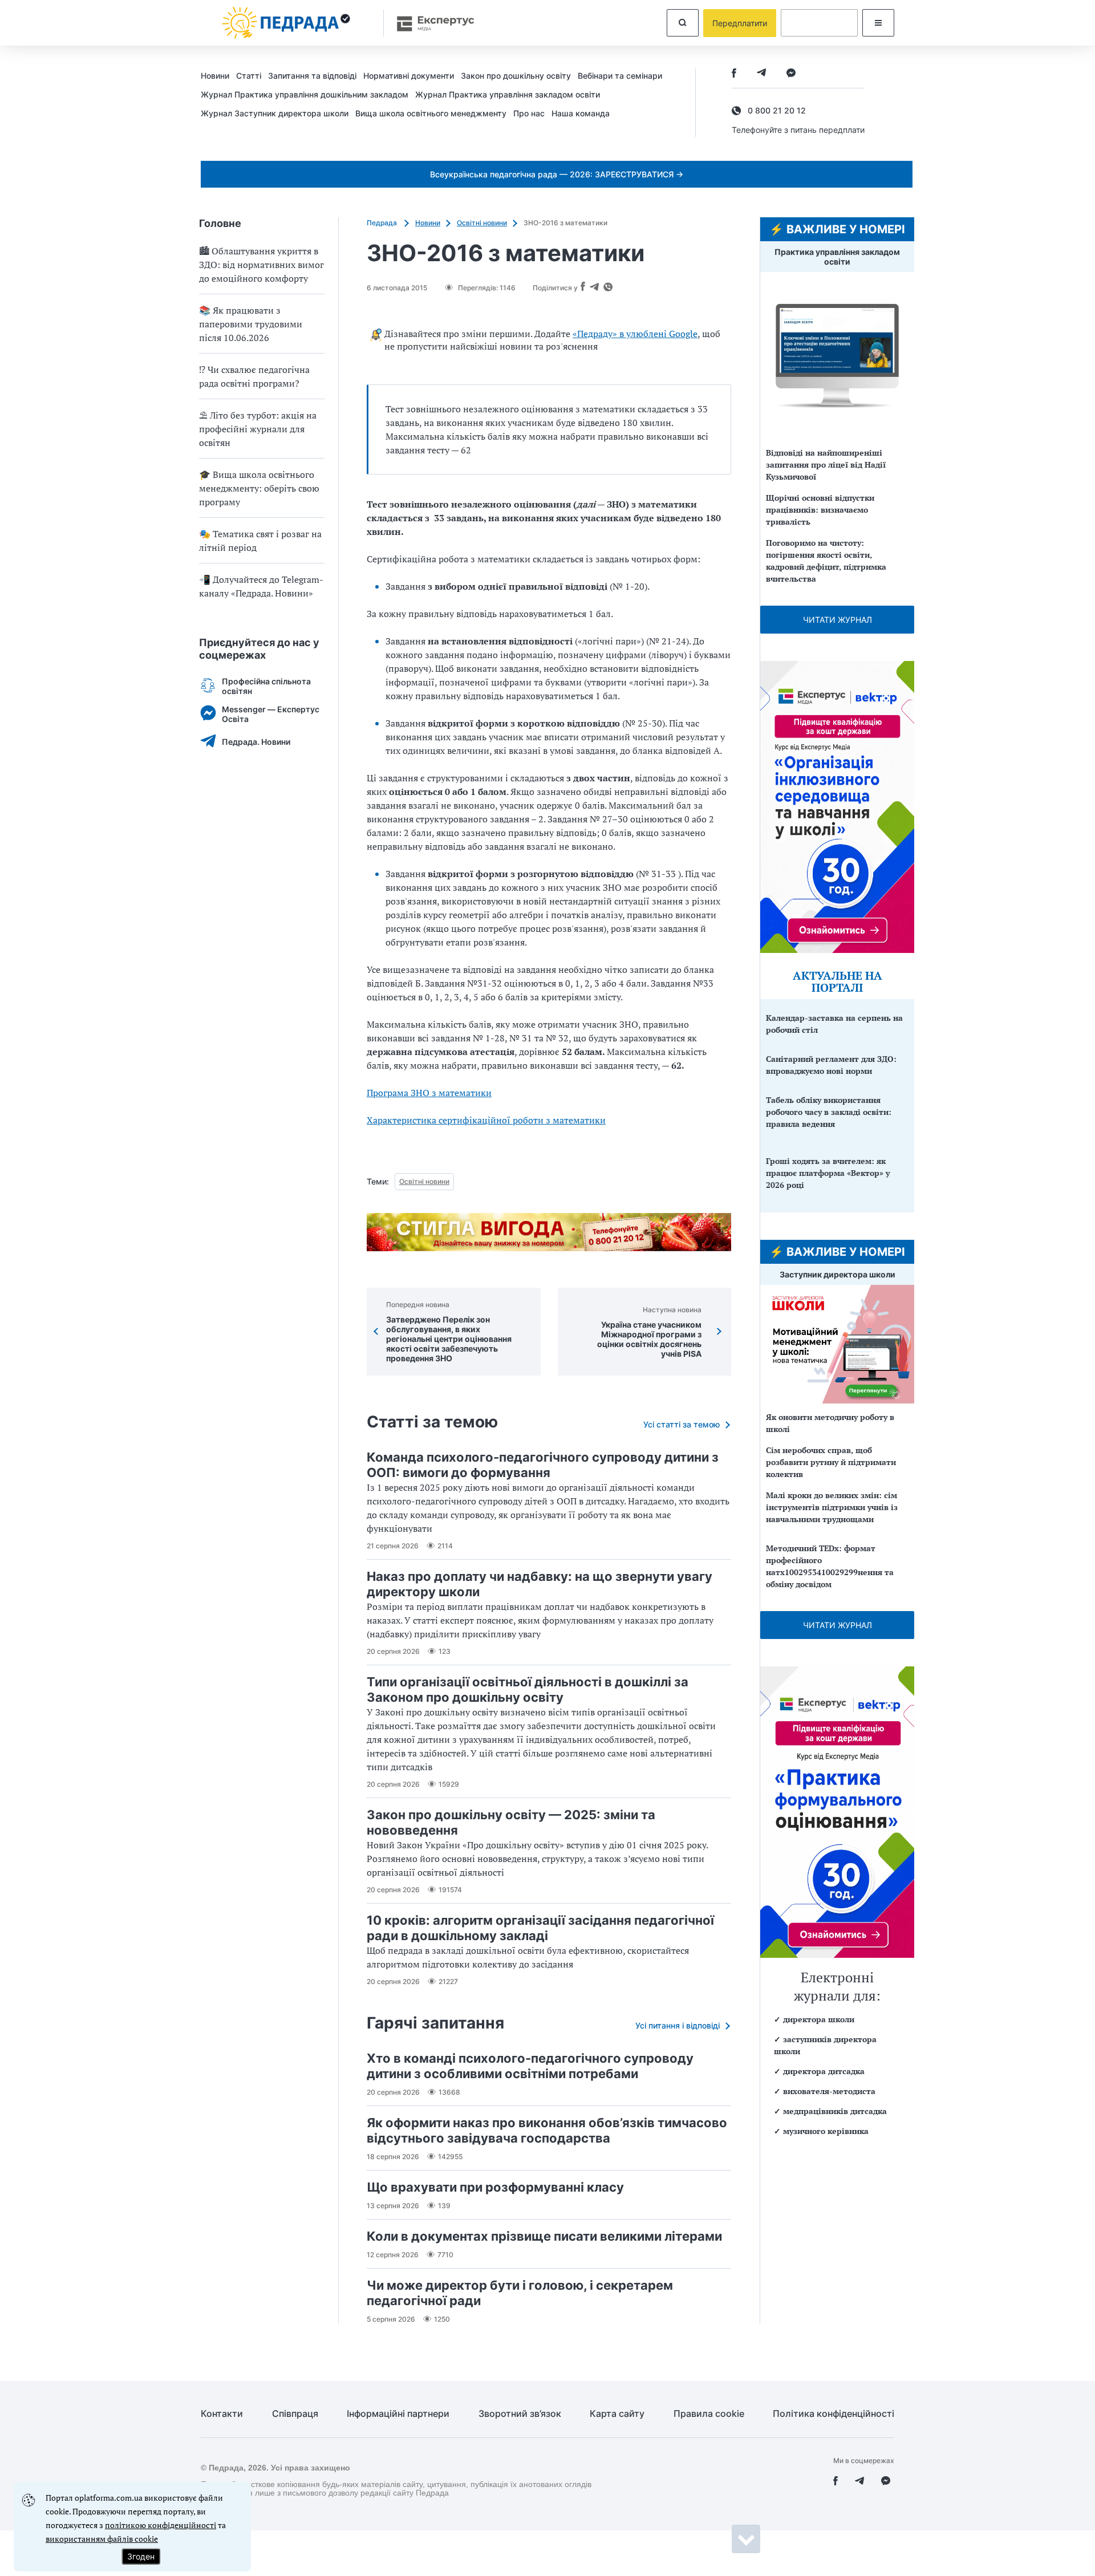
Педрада (383, 223)
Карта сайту (617, 2414)
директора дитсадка (824, 2071)
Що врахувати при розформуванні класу (495, 2187)
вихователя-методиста (829, 2091)
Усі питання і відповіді (678, 2025)
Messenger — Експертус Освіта (271, 714)
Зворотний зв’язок (520, 2414)
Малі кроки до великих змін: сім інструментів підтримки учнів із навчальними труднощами (832, 1507)
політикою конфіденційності (161, 2525)
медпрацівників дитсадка (835, 2111)
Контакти (222, 2414)
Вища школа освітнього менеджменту (431, 113)
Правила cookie (709, 2414)
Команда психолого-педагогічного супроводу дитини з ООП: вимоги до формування (543, 1465)
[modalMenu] (878, 23)
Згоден (141, 2556)
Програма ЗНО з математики (429, 1093)
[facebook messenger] (791, 74)
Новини (215, 76)
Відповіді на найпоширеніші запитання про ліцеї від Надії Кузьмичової (826, 465)
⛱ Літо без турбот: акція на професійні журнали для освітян (258, 429)
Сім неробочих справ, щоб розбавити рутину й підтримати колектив (831, 1462)
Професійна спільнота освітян (266, 686)
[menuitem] (218, 75)
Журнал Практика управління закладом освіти (508, 94)
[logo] (286, 23)
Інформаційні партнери (398, 2414)
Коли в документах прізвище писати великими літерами (544, 2236)
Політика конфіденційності (834, 2414)
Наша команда (581, 113)
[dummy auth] (819, 23)
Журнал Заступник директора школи (275, 113)
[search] (683, 23)
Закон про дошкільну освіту (516, 76)
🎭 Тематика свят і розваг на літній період (260, 541)
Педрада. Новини (256, 742)
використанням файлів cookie (102, 2539)
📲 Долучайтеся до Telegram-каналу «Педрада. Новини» (261, 586)
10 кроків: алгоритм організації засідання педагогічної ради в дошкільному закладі (540, 1928)
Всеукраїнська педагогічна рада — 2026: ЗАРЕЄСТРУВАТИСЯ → (557, 174)
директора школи (819, 2019)
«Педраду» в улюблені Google (635, 334)
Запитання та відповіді (312, 76)
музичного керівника (826, 2131)
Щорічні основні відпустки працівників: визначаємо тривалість (820, 510)
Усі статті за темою (682, 1424)
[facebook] (734, 74)
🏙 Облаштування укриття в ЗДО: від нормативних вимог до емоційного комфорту (261, 265)
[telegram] (761, 74)
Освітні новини (482, 223)
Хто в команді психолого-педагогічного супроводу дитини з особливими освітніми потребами (530, 2066)
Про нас (529, 113)
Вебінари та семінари (620, 76)
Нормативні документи (409, 76)
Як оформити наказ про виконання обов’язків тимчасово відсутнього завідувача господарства (547, 2130)
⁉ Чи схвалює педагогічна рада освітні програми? (254, 376)
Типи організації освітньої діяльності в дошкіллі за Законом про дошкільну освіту (528, 1689)
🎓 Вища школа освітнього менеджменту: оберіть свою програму (259, 488)
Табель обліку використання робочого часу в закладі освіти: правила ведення (829, 1112)
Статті (249, 76)
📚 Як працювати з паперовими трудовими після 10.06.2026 (251, 324)
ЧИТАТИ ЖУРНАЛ (838, 620)
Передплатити (740, 23)
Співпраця (295, 2414)
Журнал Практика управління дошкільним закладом (305, 94)
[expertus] (430, 23)
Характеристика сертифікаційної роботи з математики (486, 1120)
